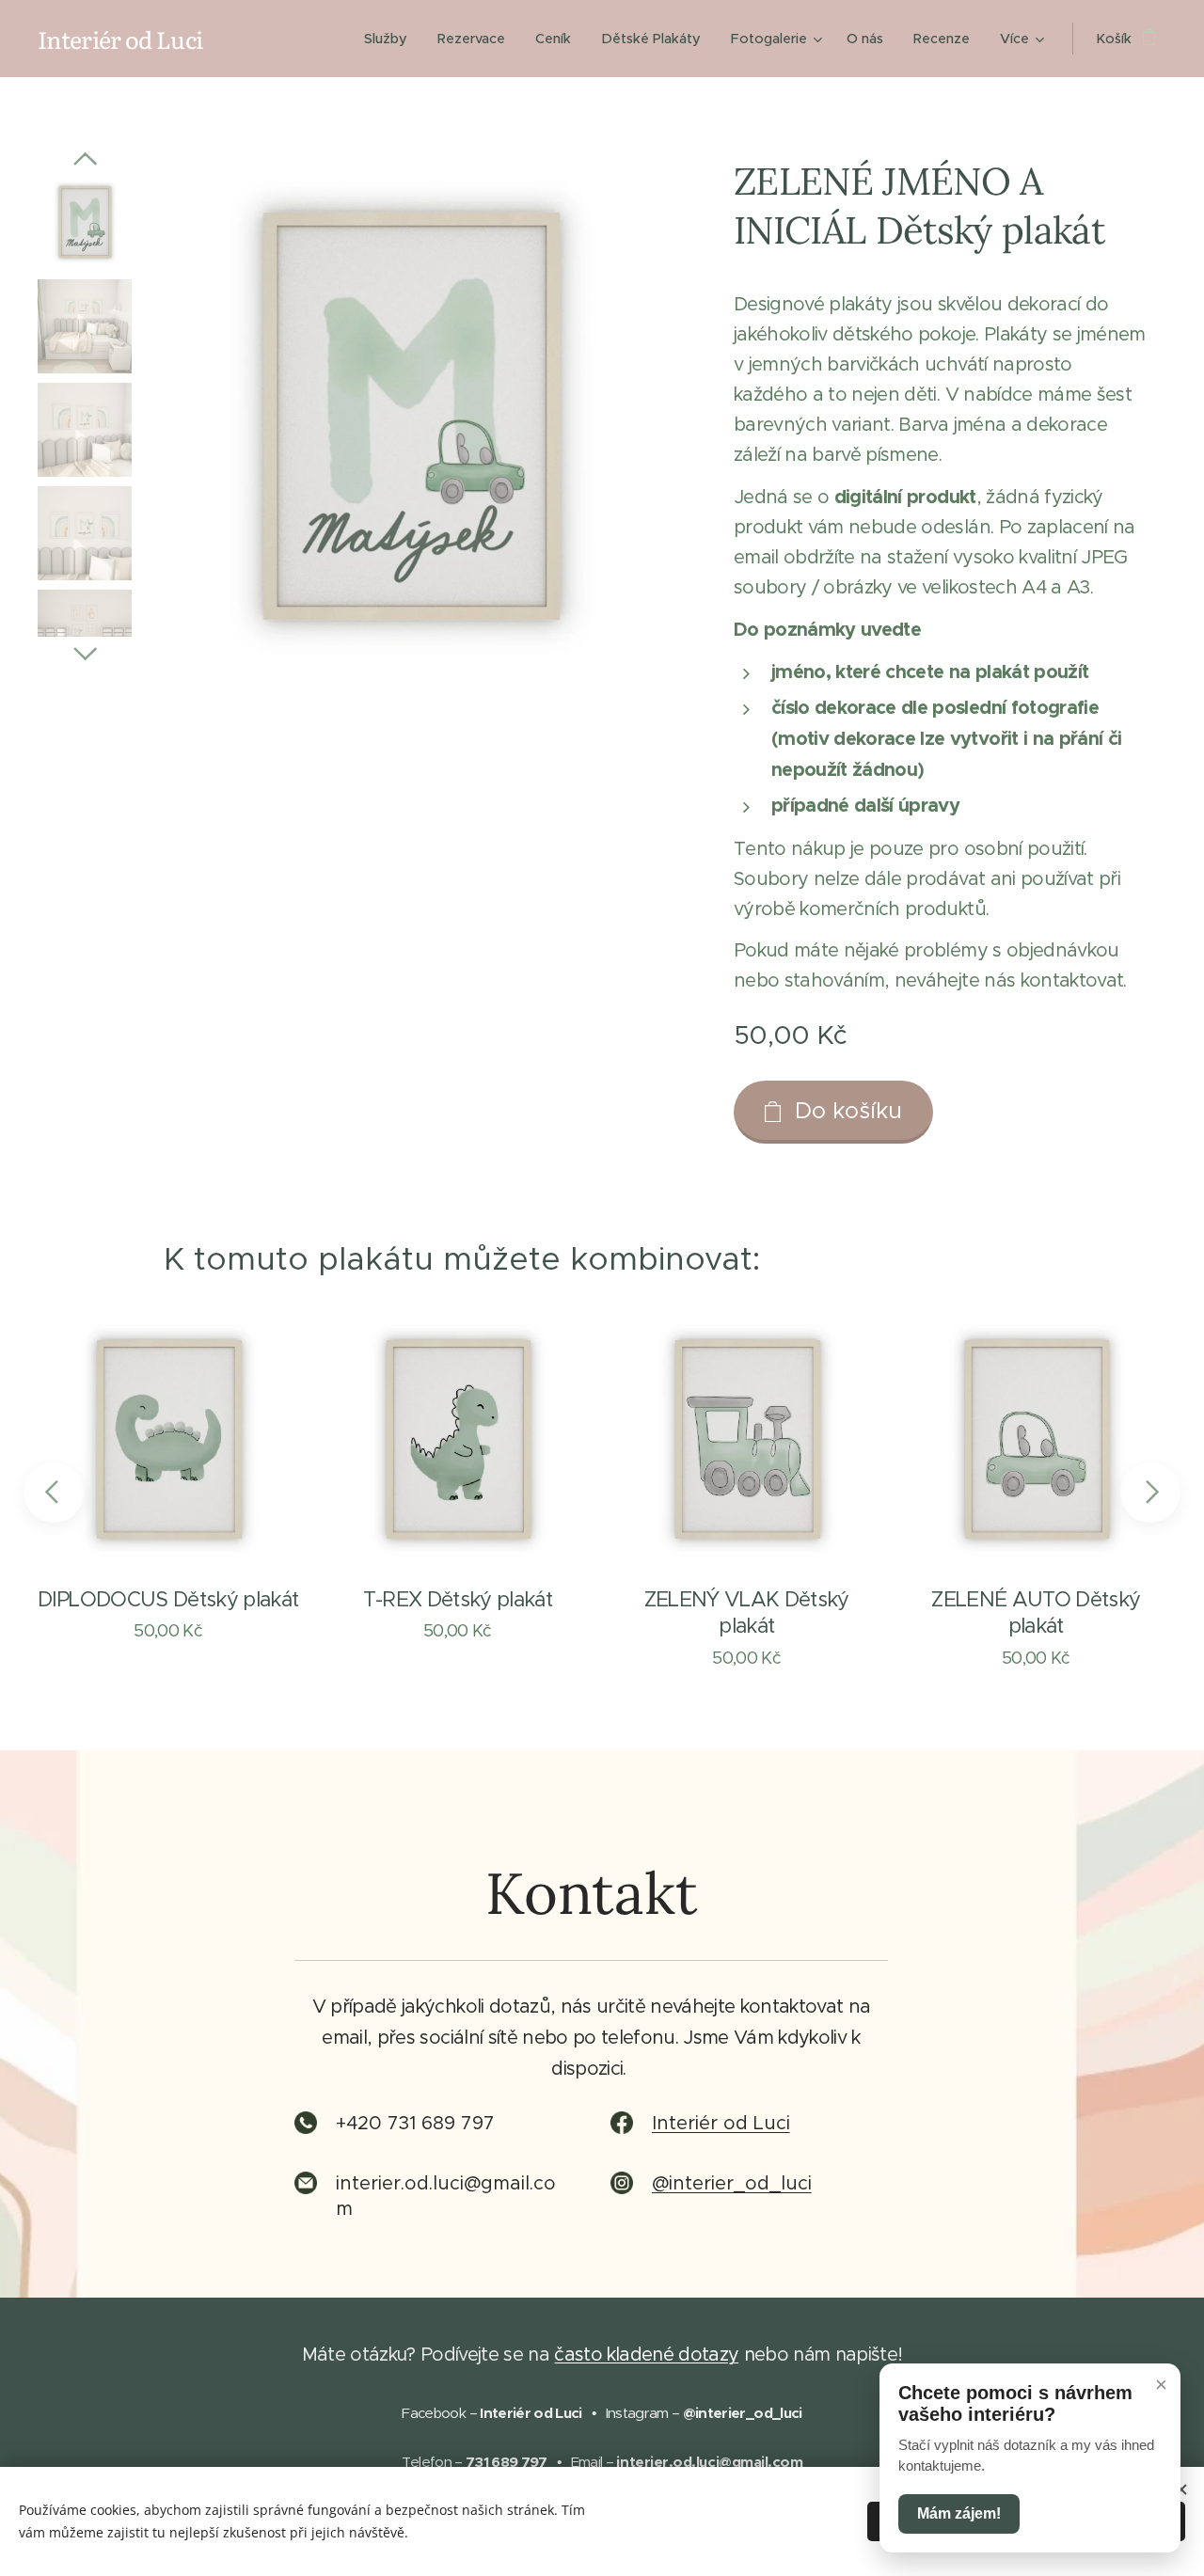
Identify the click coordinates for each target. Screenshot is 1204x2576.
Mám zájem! (959, 2513)
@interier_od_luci (732, 2183)
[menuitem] (391, 39)
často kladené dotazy (646, 2354)
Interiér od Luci (721, 2123)
